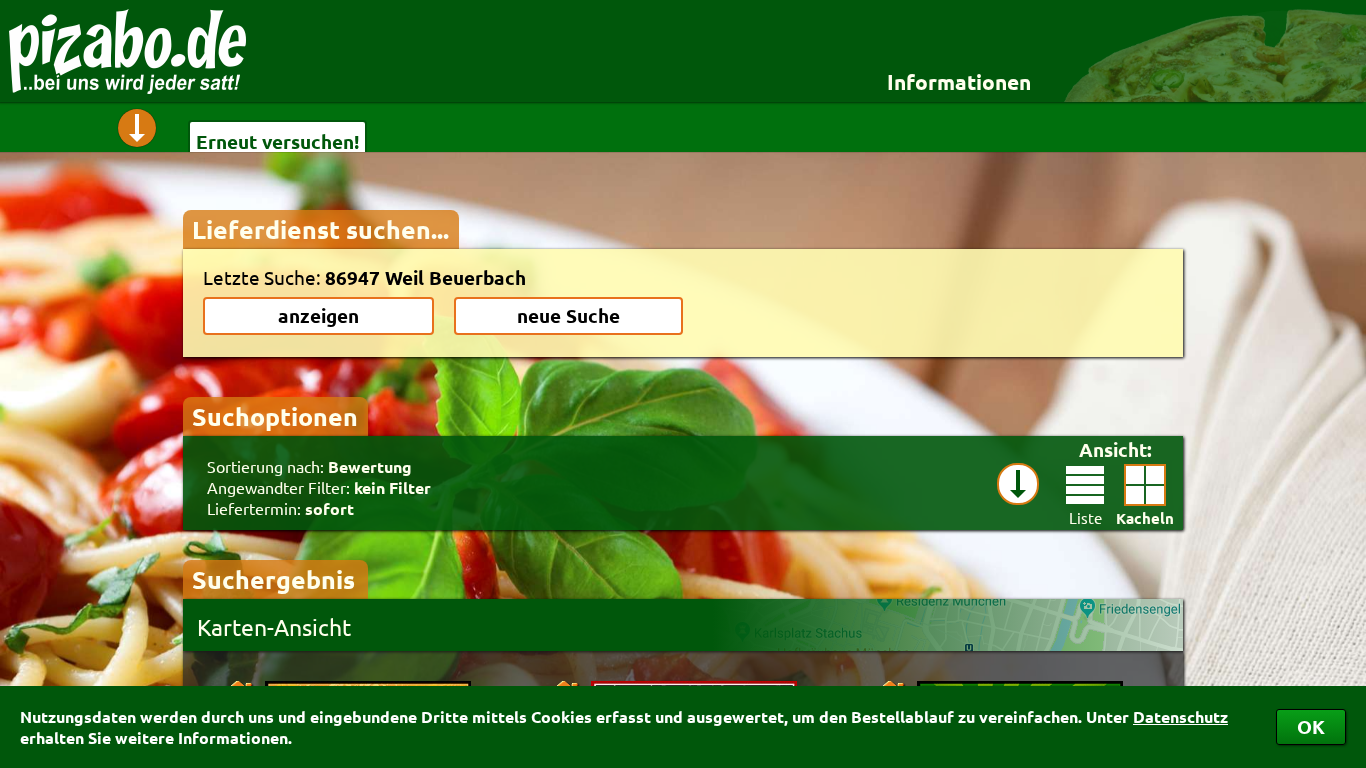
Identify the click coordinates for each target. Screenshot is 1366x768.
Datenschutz (1180, 716)
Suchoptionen (275, 416)
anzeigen (318, 315)
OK (1311, 726)
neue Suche (568, 315)
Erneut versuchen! (277, 141)
